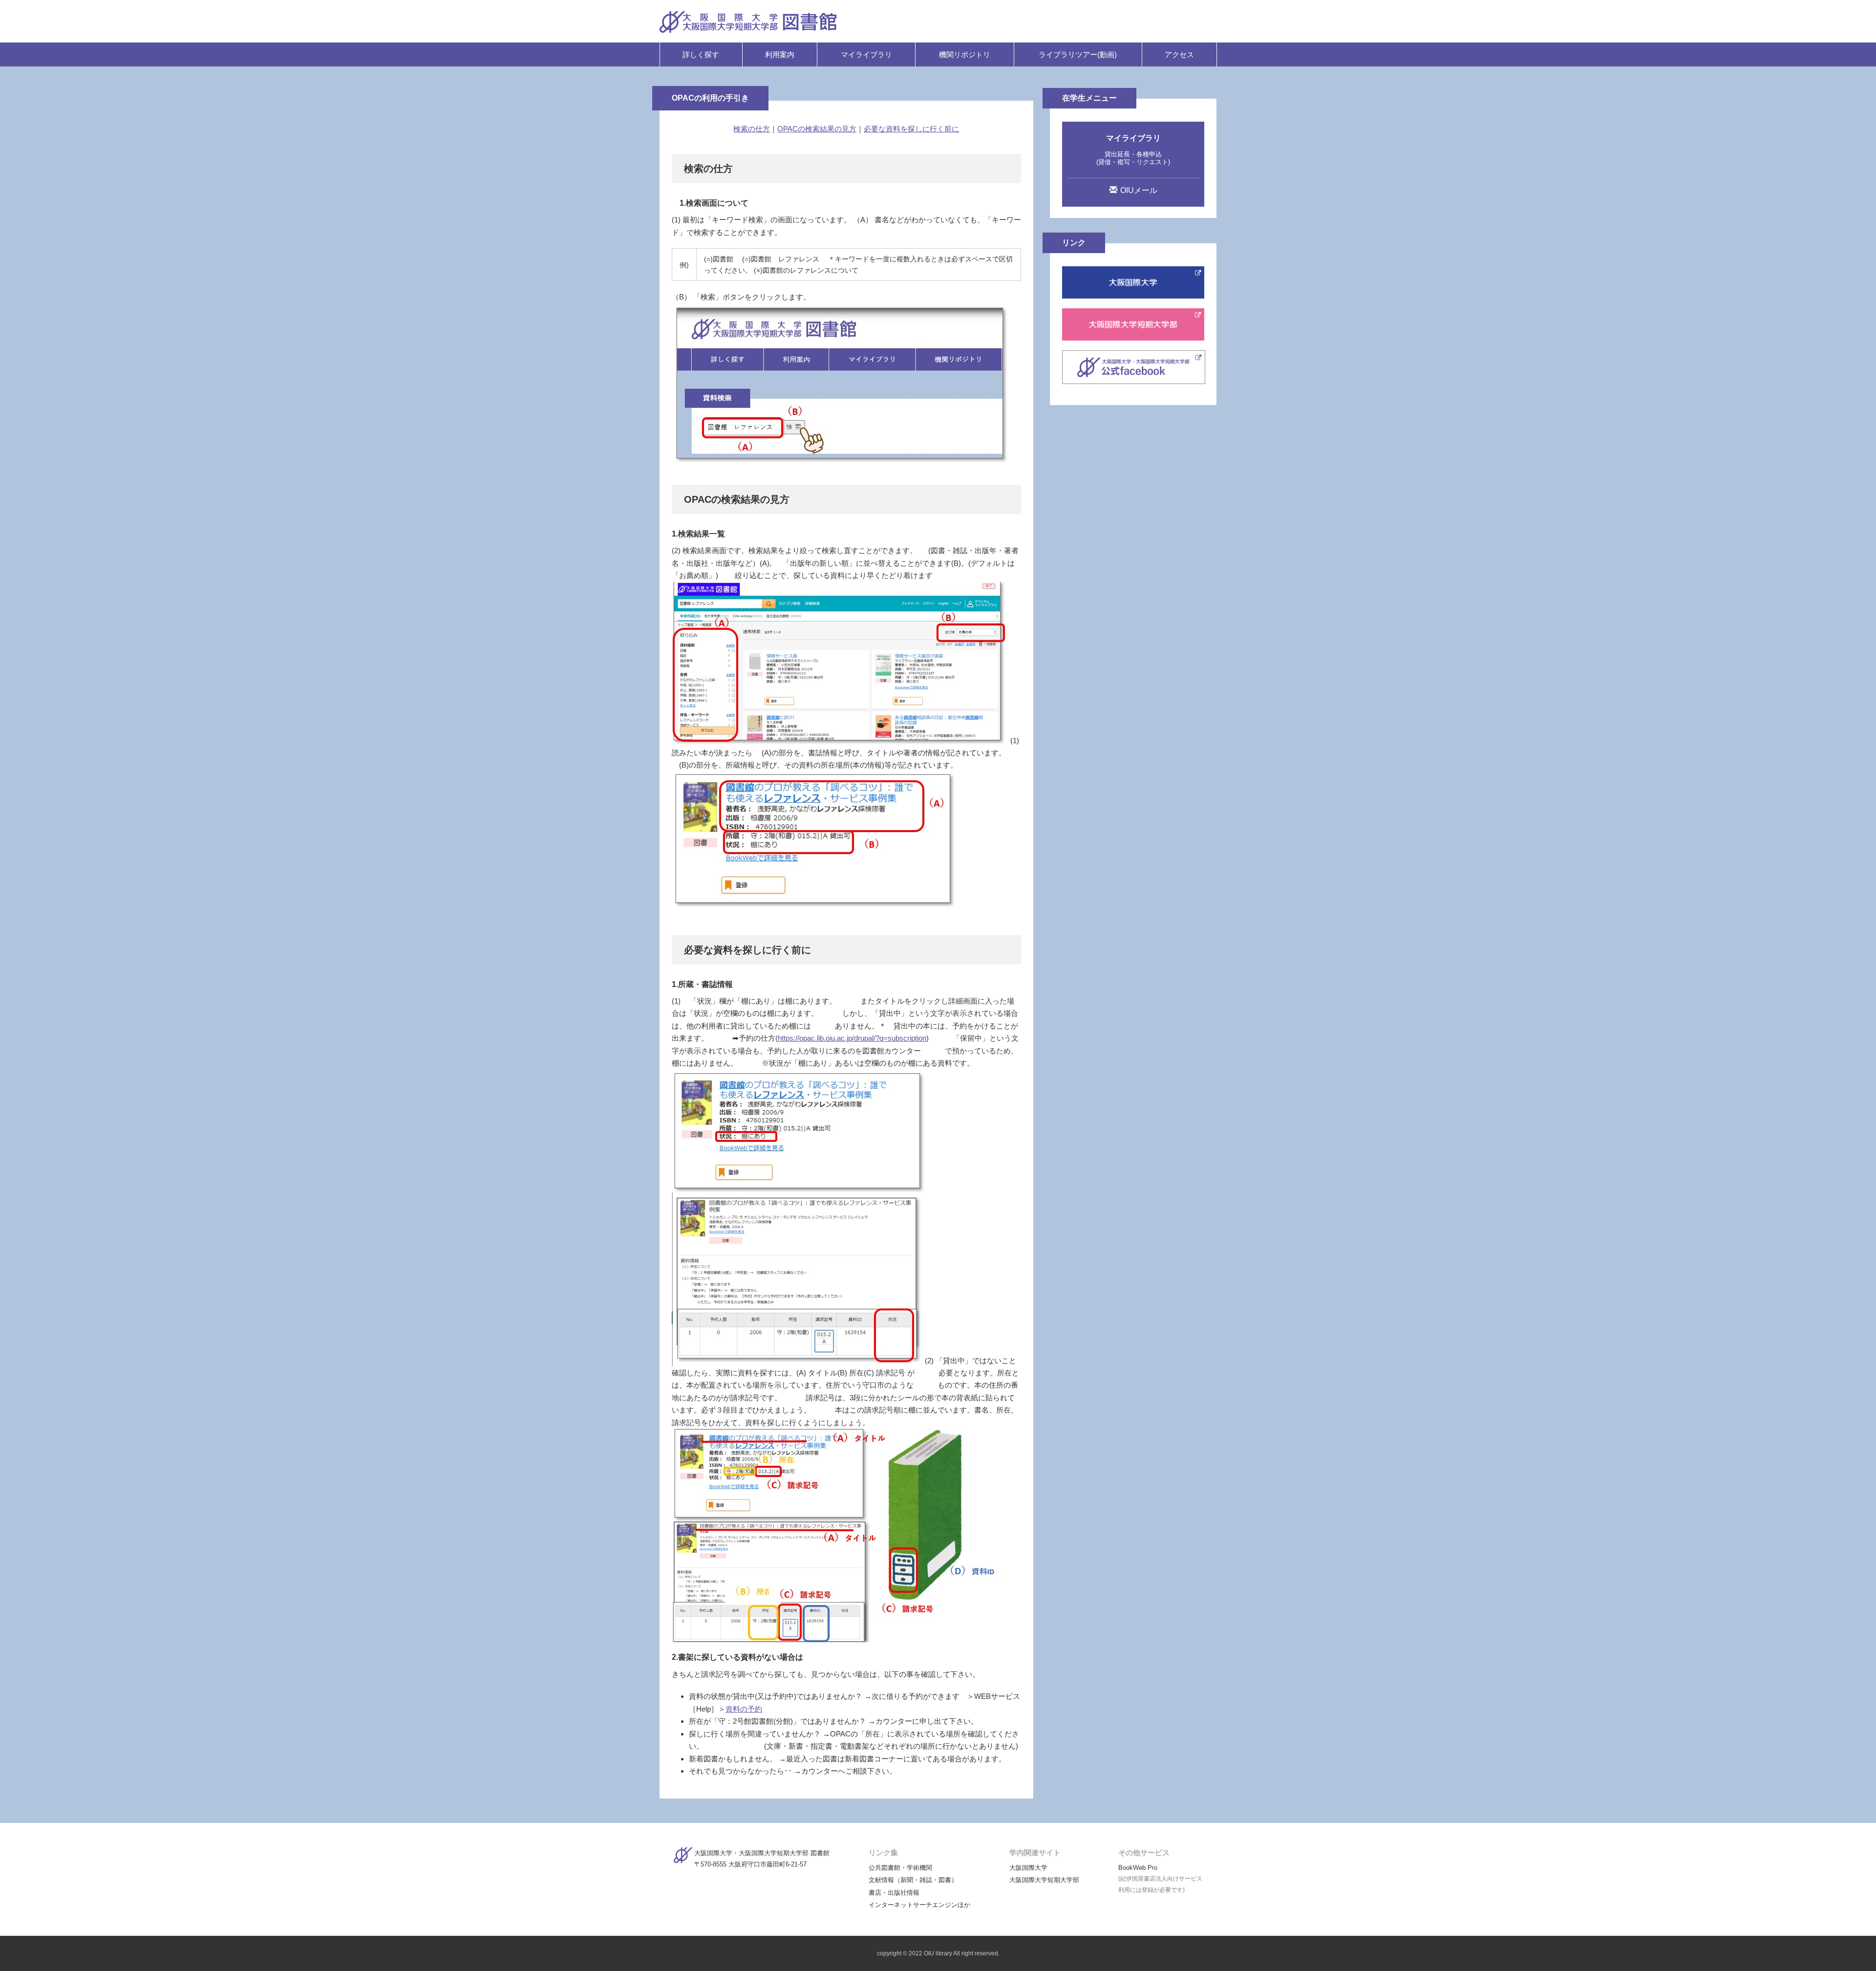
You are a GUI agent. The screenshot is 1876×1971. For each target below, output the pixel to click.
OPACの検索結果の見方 (817, 129)
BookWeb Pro (1138, 1868)
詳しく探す (701, 54)
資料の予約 (744, 1709)
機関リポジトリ (965, 54)
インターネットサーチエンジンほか (919, 1905)
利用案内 (780, 54)
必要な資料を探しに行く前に (911, 129)
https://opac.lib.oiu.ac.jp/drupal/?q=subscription (852, 1038)
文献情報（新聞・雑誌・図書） (913, 1880)
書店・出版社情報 (894, 1893)
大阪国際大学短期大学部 (1044, 1880)
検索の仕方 (752, 129)
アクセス (1179, 54)
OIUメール (1139, 190)
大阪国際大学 (1028, 1868)
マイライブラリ (866, 54)
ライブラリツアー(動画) (1078, 54)
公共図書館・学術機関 (900, 1868)
